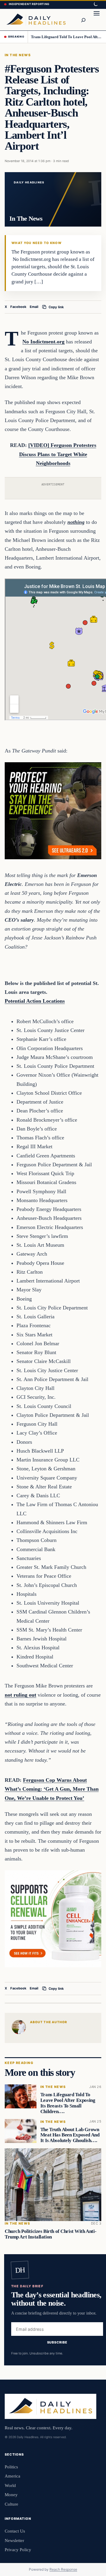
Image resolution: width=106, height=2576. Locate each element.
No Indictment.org (43, 342)
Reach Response (63, 2569)
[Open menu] (97, 20)
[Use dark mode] (95, 4)
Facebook (18, 307)
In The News (18, 55)
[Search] (83, 20)
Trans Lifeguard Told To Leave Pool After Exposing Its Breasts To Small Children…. (66, 37)
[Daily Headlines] (36, 20)
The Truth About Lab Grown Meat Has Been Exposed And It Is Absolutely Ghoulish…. (70, 2135)
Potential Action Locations (35, 1001)
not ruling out (20, 1695)
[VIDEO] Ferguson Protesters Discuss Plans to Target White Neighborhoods (58, 454)
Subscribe (57, 2342)
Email (34, 307)
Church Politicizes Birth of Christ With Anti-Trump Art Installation (50, 2234)
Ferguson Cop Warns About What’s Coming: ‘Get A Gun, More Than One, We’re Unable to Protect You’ (52, 1789)
